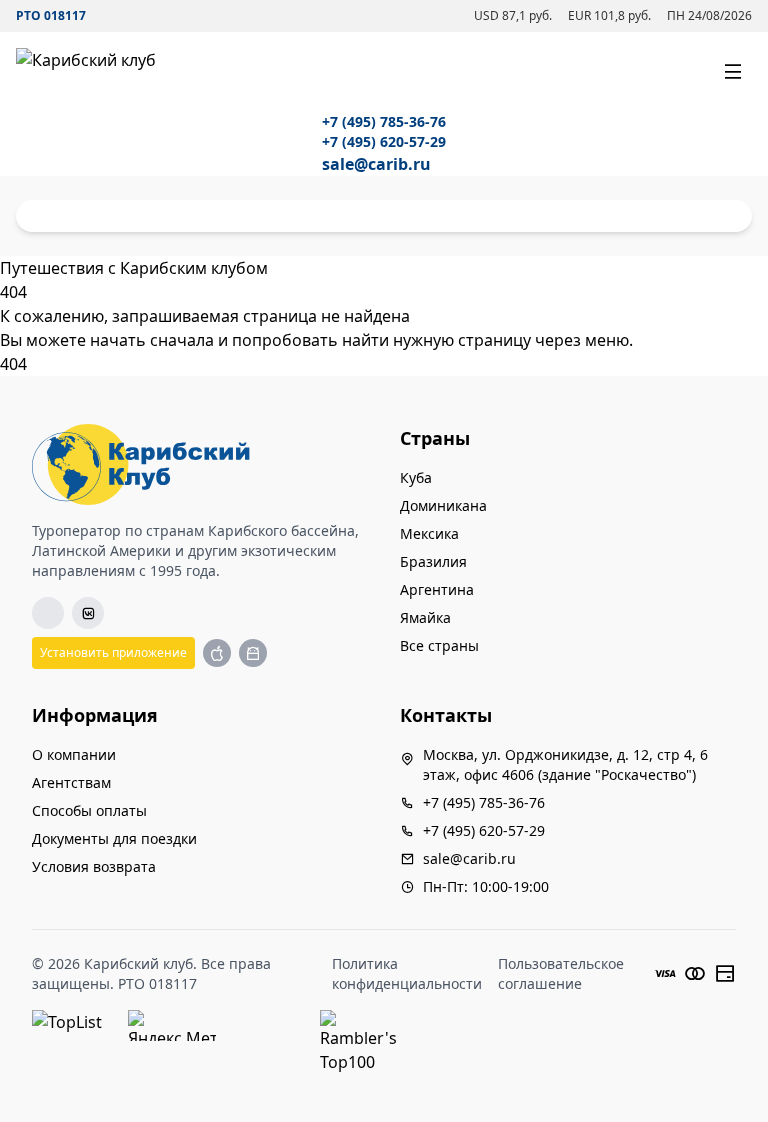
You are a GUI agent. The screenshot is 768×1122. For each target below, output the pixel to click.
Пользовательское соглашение (561, 973)
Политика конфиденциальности (407, 973)
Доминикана (443, 505)
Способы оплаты (89, 810)
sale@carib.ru (376, 164)
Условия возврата (94, 866)
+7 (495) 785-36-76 (384, 121)
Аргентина (437, 589)
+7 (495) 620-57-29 (384, 141)
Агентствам (71, 782)
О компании (74, 754)
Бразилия (433, 561)
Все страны (439, 645)
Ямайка (425, 617)
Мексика (429, 533)
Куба (416, 477)
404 (13, 364)
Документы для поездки (114, 838)
